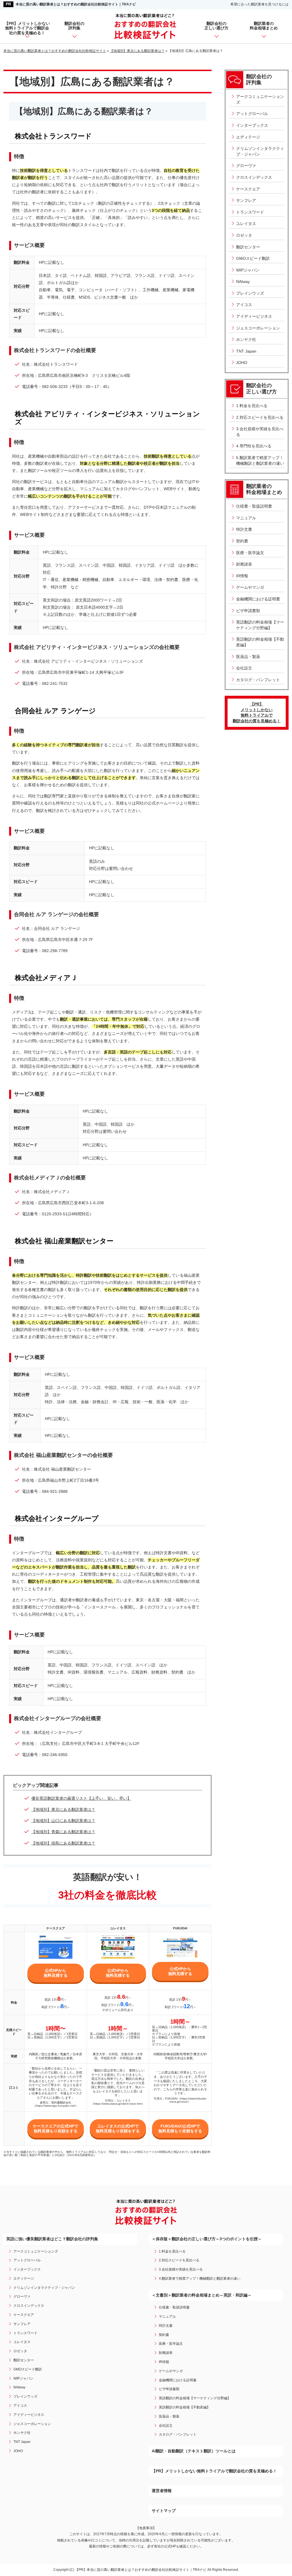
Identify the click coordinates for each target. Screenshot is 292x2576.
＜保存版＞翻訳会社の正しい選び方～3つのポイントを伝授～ (207, 2239)
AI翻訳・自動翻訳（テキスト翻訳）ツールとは (194, 2451)
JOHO (242, 363)
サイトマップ (164, 2511)
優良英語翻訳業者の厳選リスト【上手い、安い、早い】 (81, 1798)
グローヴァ (246, 166)
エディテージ (248, 137)
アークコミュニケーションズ (260, 99)
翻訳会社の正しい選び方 (216, 26)
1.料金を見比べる (252, 406)
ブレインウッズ (250, 293)
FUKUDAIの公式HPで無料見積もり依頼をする (180, 2128)
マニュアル (246, 518)
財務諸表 (244, 564)
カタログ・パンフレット (258, 680)
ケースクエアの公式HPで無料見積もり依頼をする (55, 2128)
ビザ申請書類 (248, 611)
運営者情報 (162, 2491)
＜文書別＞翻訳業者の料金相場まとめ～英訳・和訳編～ (202, 2295)
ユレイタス (246, 224)
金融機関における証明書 (258, 599)
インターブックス (252, 125)
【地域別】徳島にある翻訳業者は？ (63, 1843)
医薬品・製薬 (248, 657)
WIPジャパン (248, 270)
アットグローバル (252, 114)
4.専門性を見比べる (254, 446)
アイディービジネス (254, 316)
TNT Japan (246, 351)
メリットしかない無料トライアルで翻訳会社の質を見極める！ (257, 712)
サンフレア (246, 200)
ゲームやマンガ (250, 587)
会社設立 (244, 668)
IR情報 (242, 576)
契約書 (242, 541)
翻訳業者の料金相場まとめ (264, 26)
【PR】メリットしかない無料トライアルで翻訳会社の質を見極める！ (27, 28)
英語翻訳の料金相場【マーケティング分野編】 (260, 625)
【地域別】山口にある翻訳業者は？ (63, 1821)
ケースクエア (248, 189)
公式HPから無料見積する (56, 1973)
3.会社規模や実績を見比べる (260, 432)
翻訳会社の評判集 (74, 26)
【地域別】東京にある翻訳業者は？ (63, 1809)
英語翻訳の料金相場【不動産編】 (260, 642)
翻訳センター (248, 247)
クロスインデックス (254, 177)
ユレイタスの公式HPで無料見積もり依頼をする (118, 2128)
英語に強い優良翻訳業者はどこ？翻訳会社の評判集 (52, 2239)
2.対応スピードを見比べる (260, 417)
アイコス (244, 305)
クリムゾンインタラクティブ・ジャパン (260, 151)
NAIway (243, 281)
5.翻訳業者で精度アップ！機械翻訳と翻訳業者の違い (260, 460)
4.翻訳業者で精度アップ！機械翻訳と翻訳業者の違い (200, 2279)
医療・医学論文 (250, 553)
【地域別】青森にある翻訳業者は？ (63, 1832)
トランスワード (250, 212)
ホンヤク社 (246, 339)
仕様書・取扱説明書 (254, 506)
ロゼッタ (244, 235)
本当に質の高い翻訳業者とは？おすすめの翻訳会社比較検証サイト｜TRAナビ (76, 4)
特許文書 (244, 529)
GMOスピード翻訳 (253, 258)
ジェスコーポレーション (258, 328)
